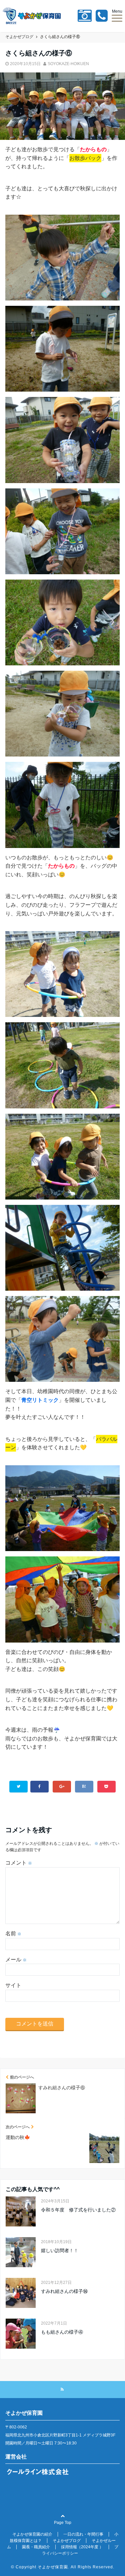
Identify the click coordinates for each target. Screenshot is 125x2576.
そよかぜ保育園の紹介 (32, 2534)
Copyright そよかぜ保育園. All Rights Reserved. (65, 2567)
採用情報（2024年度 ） (82, 2547)
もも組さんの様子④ (62, 2332)
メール (16, 1960)
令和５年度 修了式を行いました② (78, 2210)
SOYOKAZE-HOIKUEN (68, 64)
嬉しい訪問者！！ (60, 2250)
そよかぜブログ (67, 2541)
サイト (13, 1985)
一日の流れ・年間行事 (83, 2534)
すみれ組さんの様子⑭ (64, 2291)
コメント (19, 1863)
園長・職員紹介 (36, 2547)
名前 (13, 1934)
